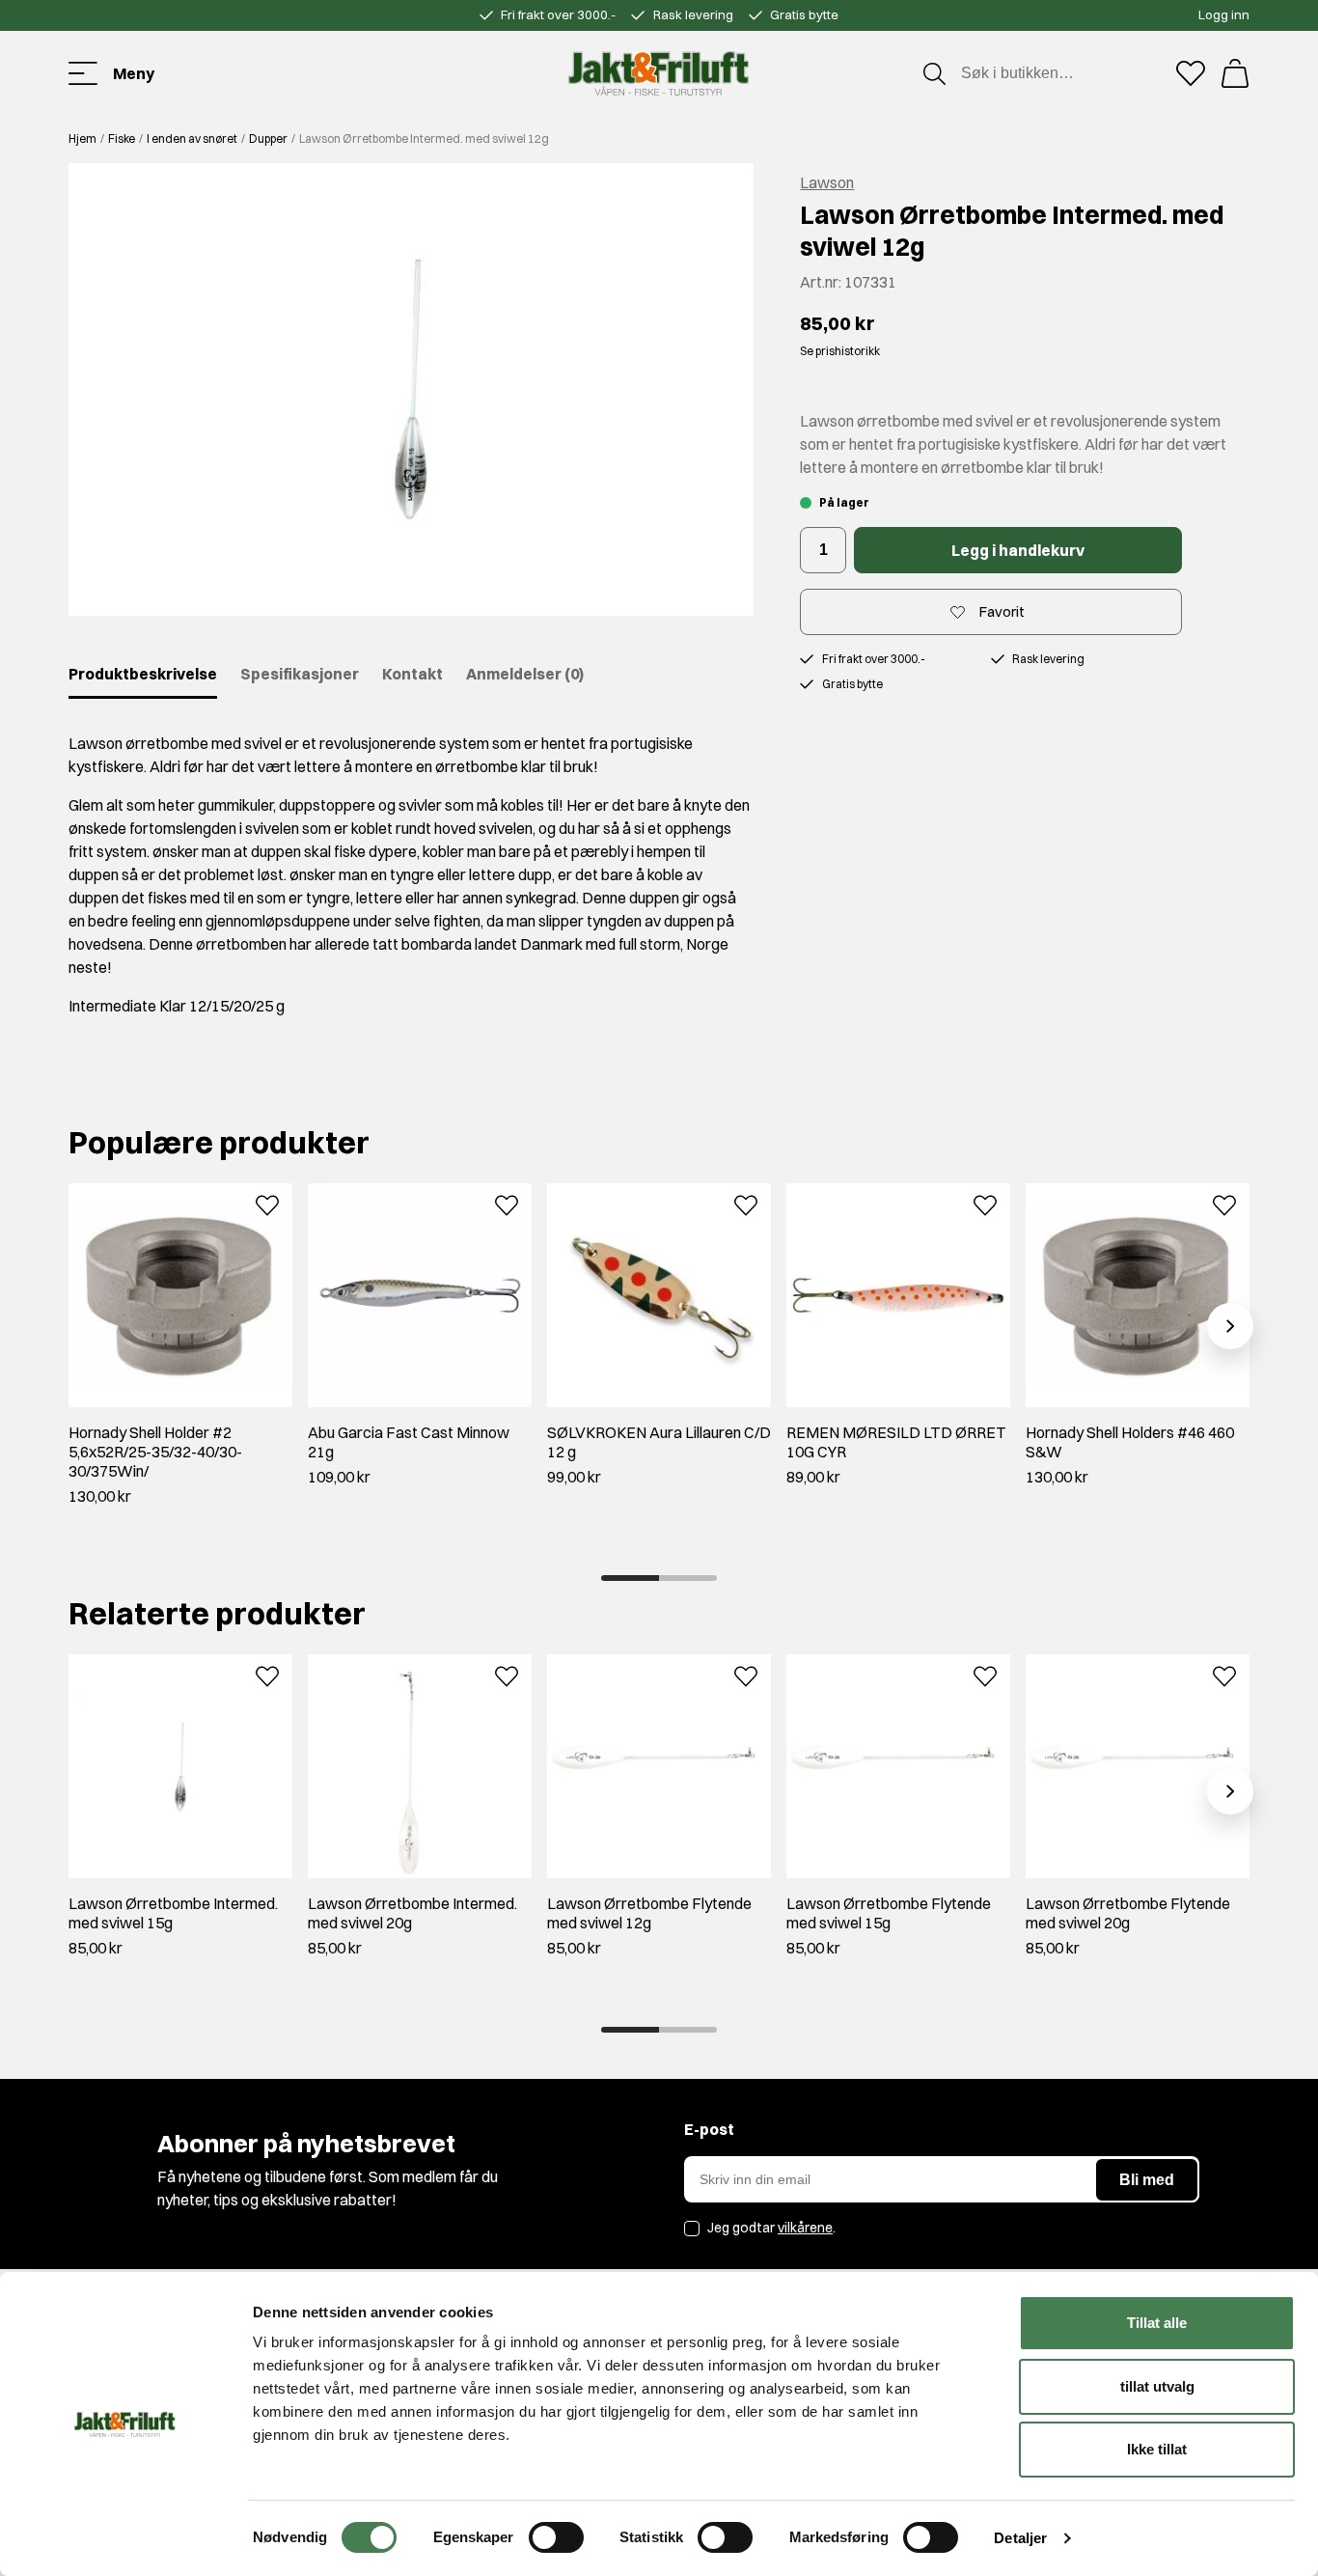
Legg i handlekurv (1018, 550)
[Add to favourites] (267, 1204)
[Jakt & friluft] (659, 73)
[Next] (1230, 1326)
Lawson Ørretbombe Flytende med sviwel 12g (649, 1913)
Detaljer (1020, 2538)
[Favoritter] (1191, 73)
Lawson (827, 182)
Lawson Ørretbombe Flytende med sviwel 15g (889, 1913)
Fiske (122, 138)
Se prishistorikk (840, 351)
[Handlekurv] (1235, 73)
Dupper (268, 138)
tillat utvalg (1157, 2386)
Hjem (82, 138)
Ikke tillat (1157, 2449)
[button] (411, 389)
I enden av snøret (192, 138)
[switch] (556, 2537)
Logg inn (1224, 14)
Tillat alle (1157, 2323)
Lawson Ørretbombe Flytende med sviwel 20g (1128, 1913)
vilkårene (805, 2228)
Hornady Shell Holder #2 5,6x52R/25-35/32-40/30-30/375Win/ (155, 1452)
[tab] (630, 1578)
